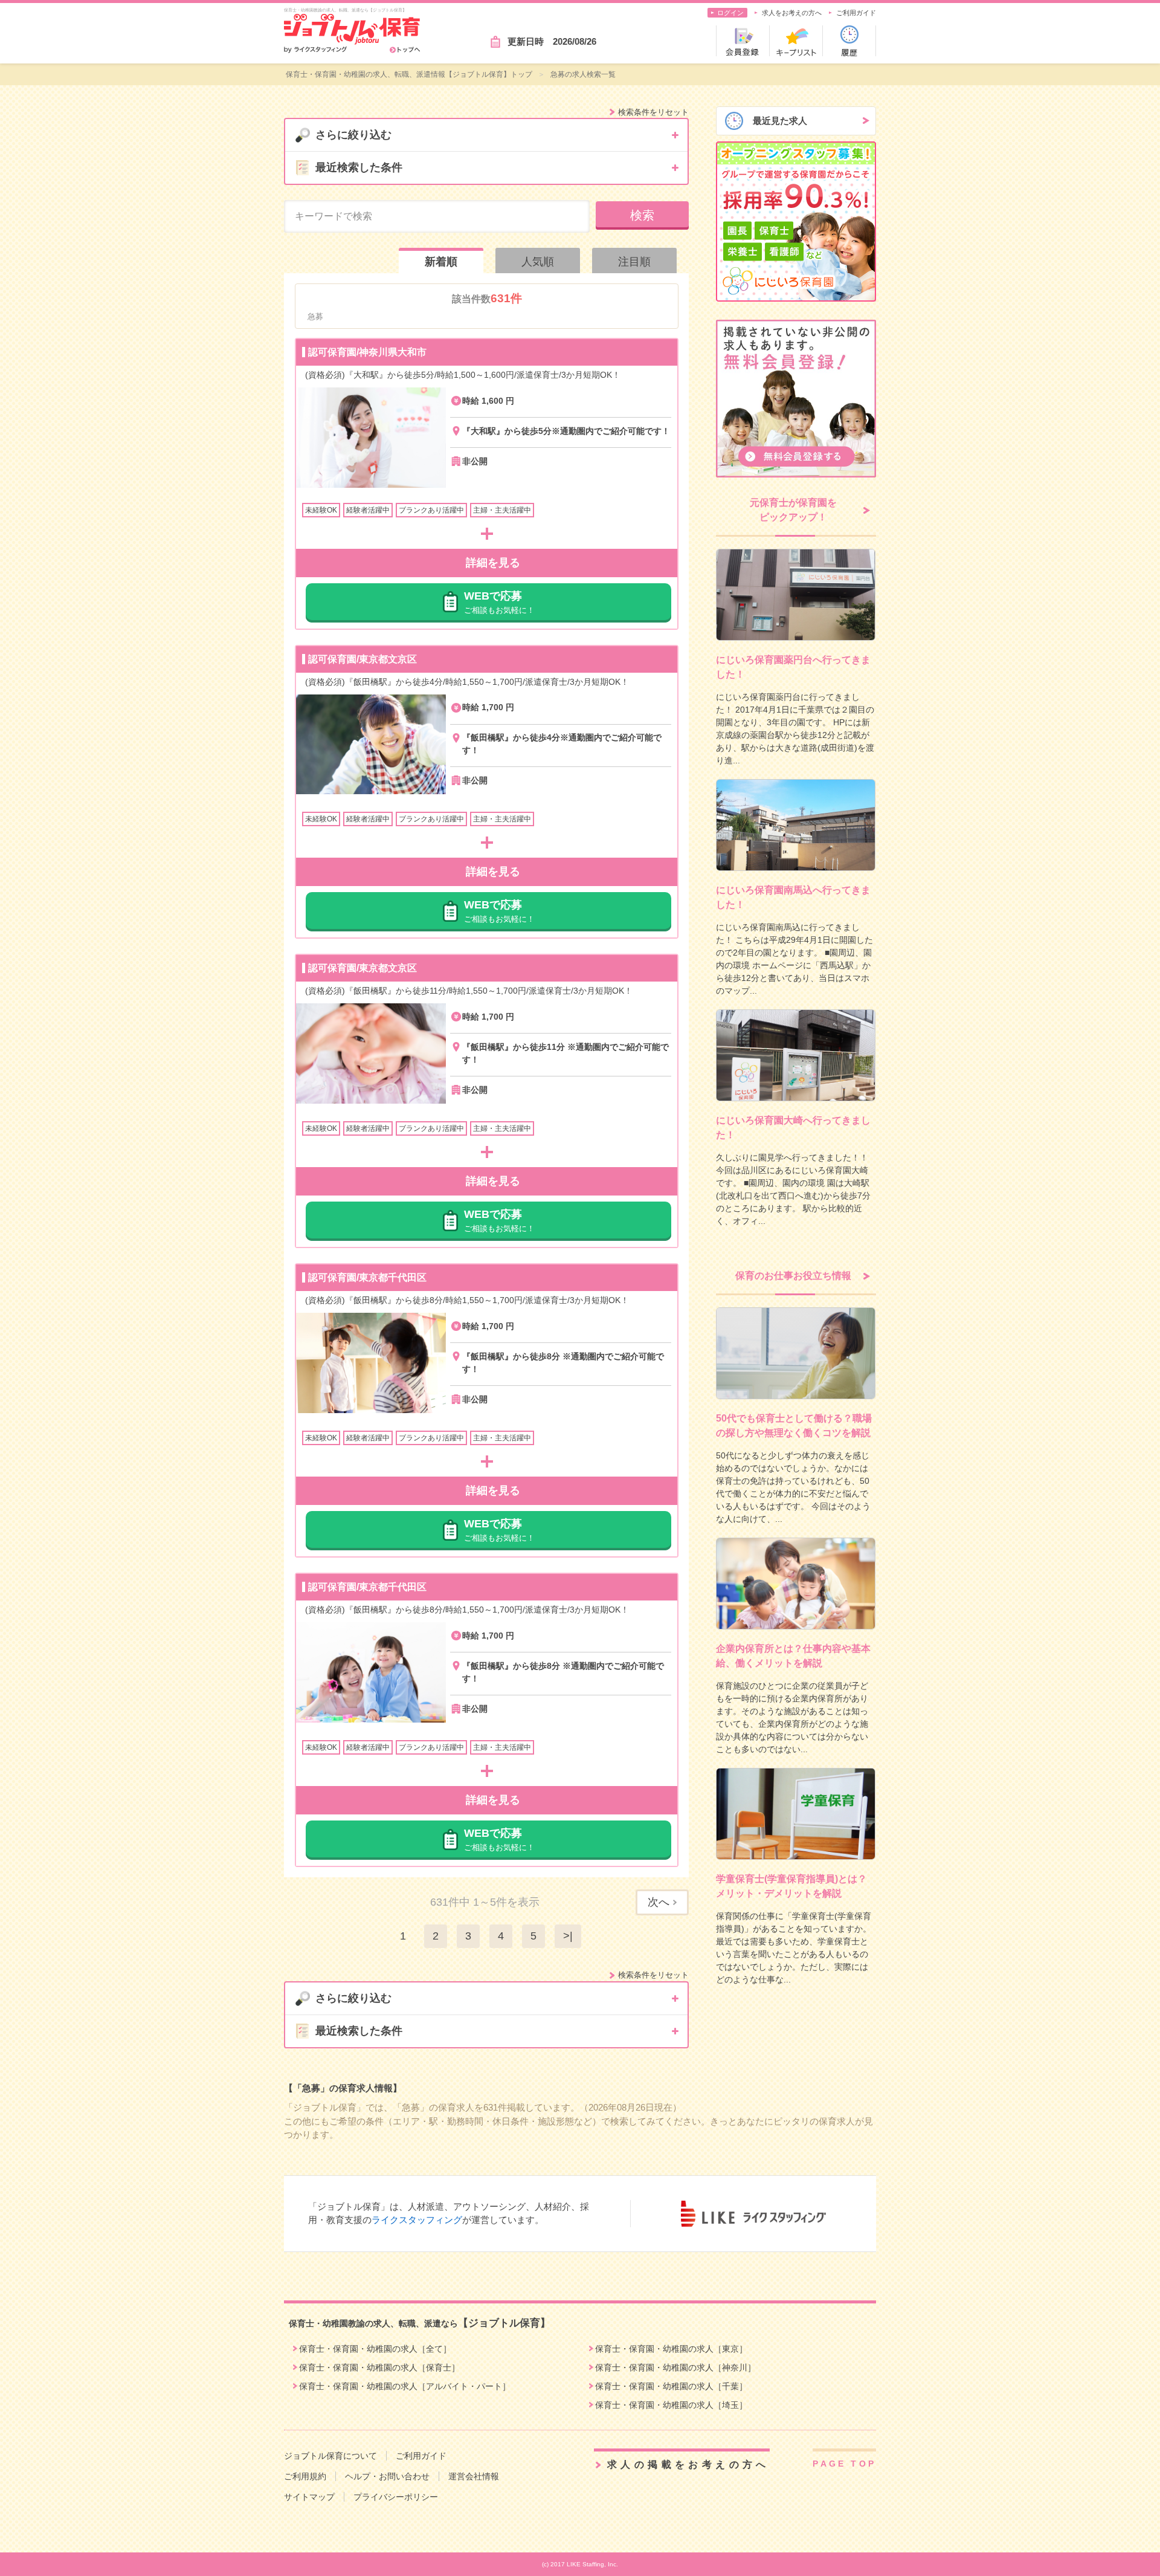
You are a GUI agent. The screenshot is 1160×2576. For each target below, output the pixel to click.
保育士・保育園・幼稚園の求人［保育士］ (379, 2367)
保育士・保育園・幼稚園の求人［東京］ (671, 2349)
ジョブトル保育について (330, 2456)
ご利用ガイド (856, 13)
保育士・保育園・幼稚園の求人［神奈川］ (675, 2367)
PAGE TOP (844, 2464)
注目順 (634, 262)
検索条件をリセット (653, 112)
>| (568, 1936)
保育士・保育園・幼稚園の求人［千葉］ (671, 2386)
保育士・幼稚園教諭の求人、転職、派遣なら (420, 2323)
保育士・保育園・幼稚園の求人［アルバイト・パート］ (405, 2386)
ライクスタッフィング (417, 2220)
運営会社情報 (474, 2476)
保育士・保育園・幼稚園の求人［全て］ (375, 2349)
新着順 (441, 262)
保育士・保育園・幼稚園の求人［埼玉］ (671, 2405)
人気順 (538, 262)
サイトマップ (309, 2497)
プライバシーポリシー (396, 2497)
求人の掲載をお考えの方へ (688, 2464)
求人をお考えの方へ (792, 13)
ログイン (730, 13)
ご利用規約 (305, 2476)
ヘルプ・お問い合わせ (387, 2476)
